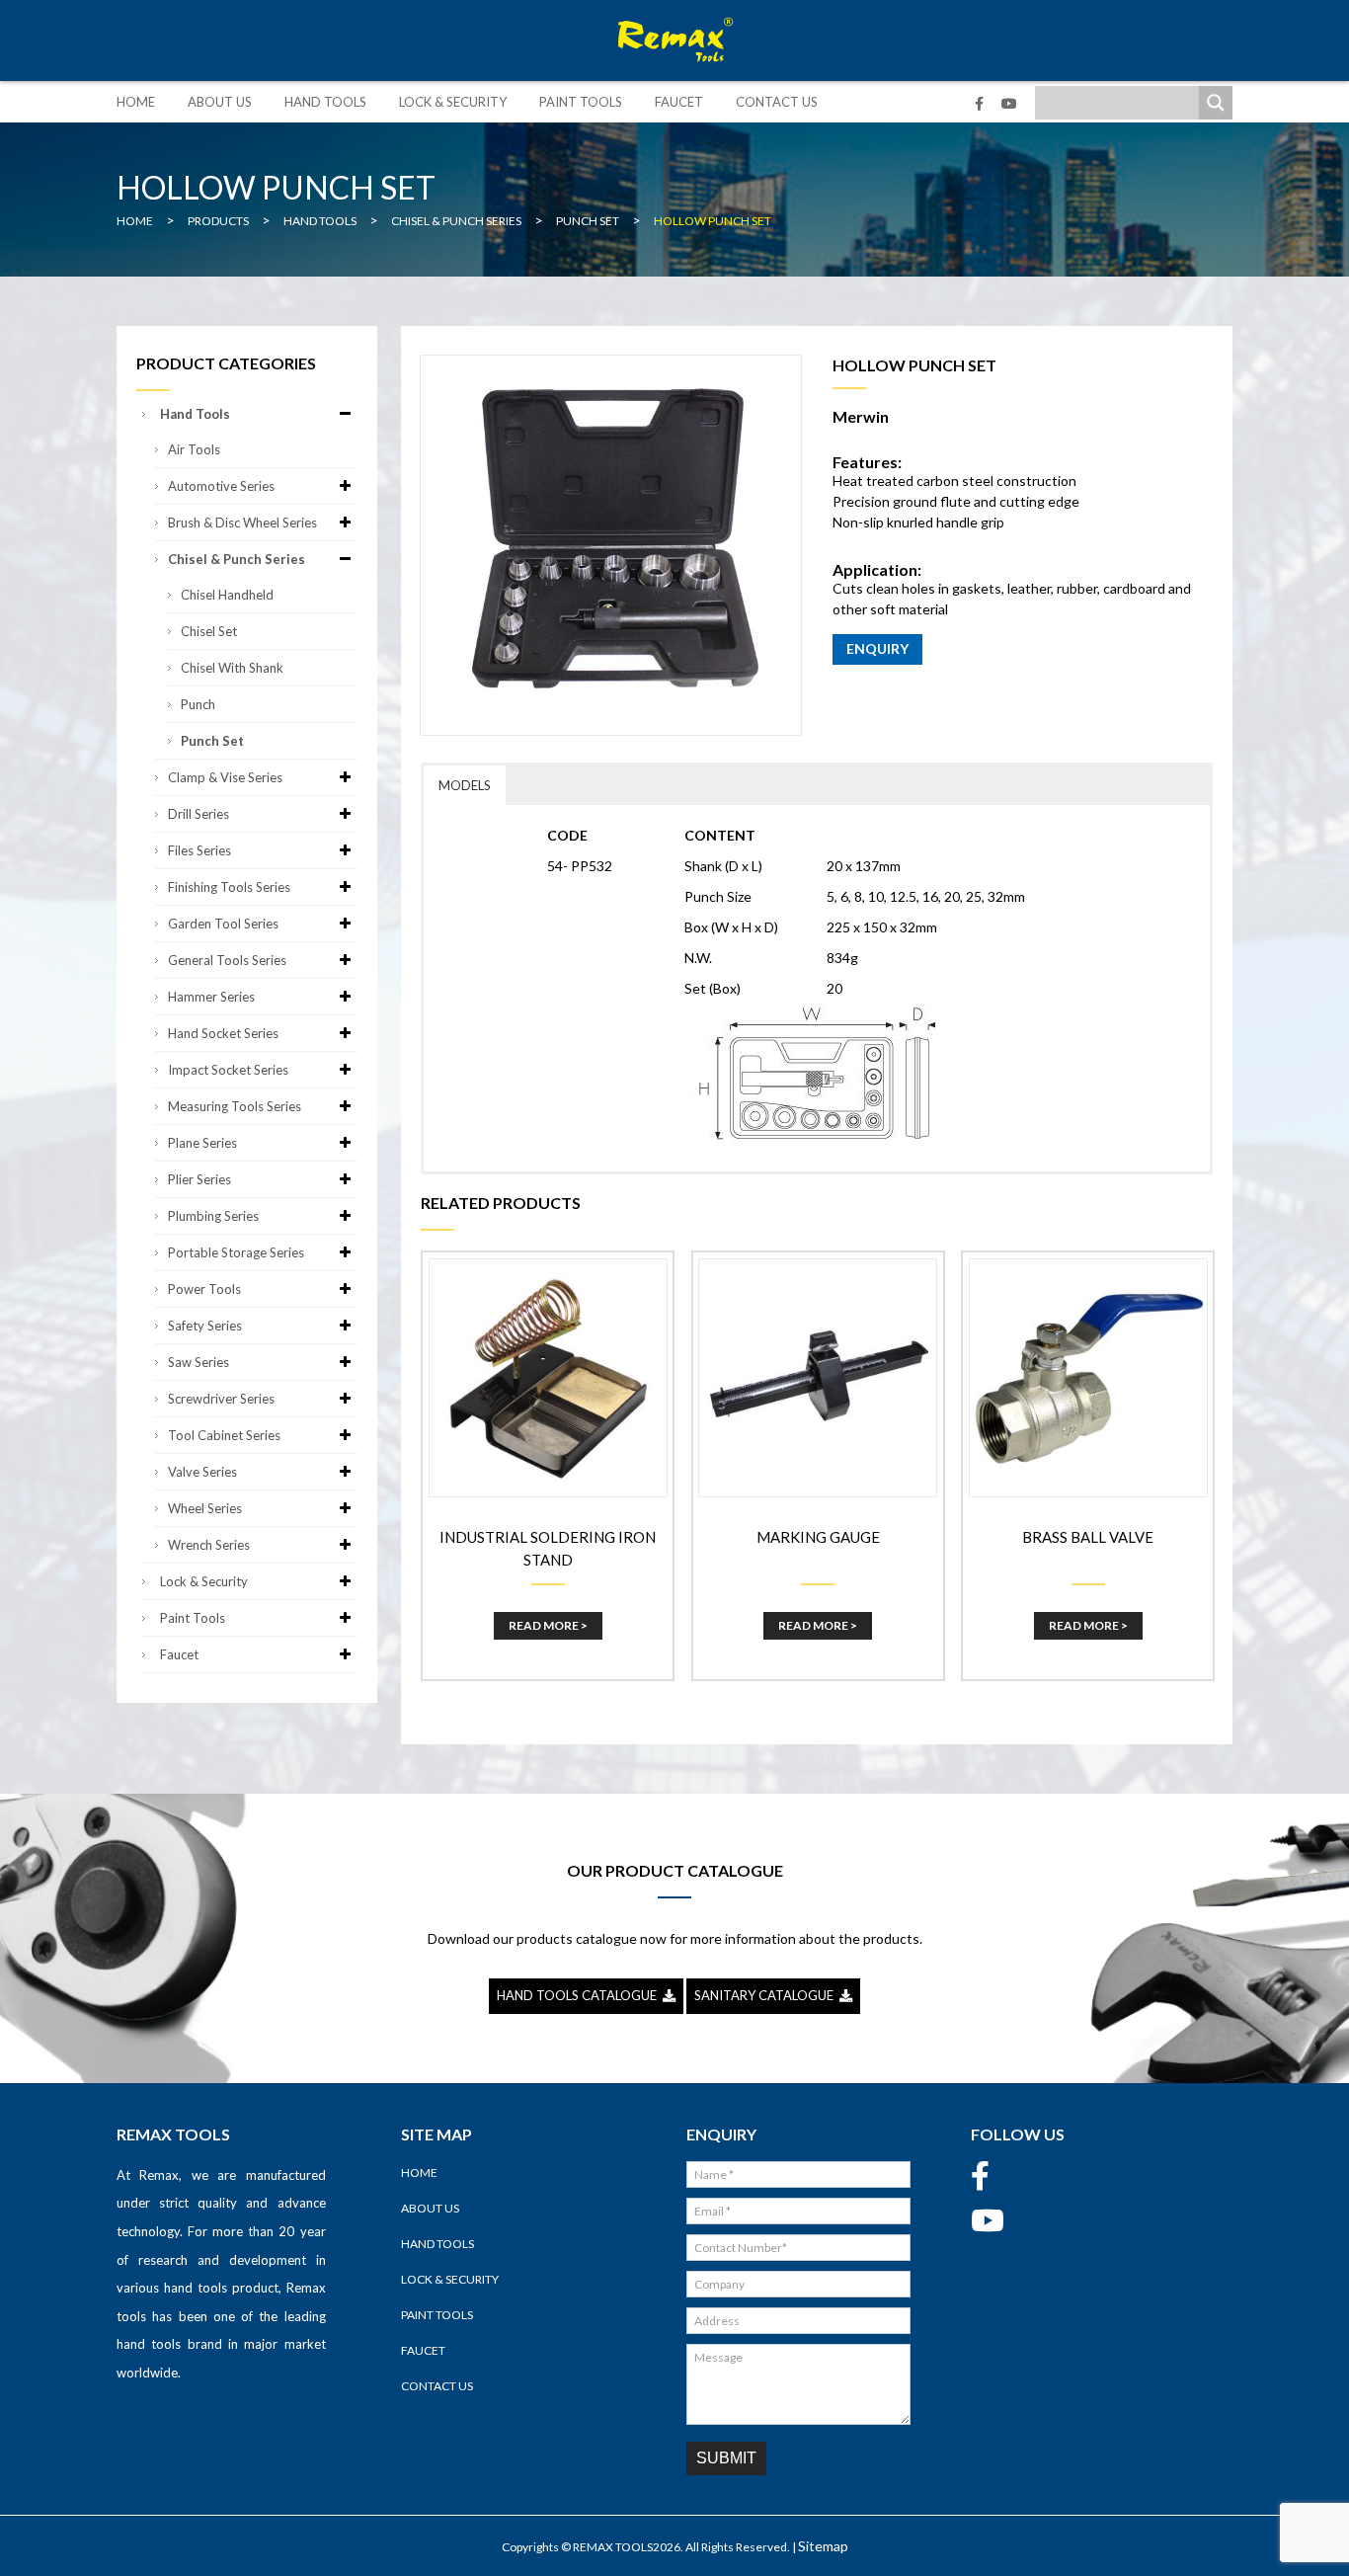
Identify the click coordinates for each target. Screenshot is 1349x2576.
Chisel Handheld (227, 595)
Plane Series (202, 1143)
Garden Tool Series (223, 924)
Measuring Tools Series (235, 1106)
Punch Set (212, 741)
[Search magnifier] (1216, 103)
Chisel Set (209, 631)
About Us (220, 102)
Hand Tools (325, 102)
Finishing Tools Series (229, 887)
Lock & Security (453, 102)
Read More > (548, 1625)
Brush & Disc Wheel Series (242, 523)
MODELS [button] (465, 785)
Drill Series (198, 814)
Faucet (679, 102)
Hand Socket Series (223, 1033)
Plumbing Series (213, 1216)
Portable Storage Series (236, 1252)
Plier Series (199, 1179)
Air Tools (194, 449)
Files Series (199, 850)
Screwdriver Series (221, 1399)
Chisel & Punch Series (237, 559)
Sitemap (823, 2546)
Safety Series (205, 1326)
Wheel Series (205, 1508)
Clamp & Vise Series (225, 777)
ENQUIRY (877, 648)
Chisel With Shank (232, 668)
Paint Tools (581, 102)
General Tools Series (227, 960)
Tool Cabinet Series (224, 1435)
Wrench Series (209, 1545)
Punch (198, 704)
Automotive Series (221, 486)
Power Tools (204, 1289)
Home (136, 102)
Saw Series (198, 1362)
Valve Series (202, 1472)
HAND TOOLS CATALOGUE (580, 1995)
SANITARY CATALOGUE (767, 1995)
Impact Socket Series (228, 1070)
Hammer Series (211, 997)
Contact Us (777, 102)
